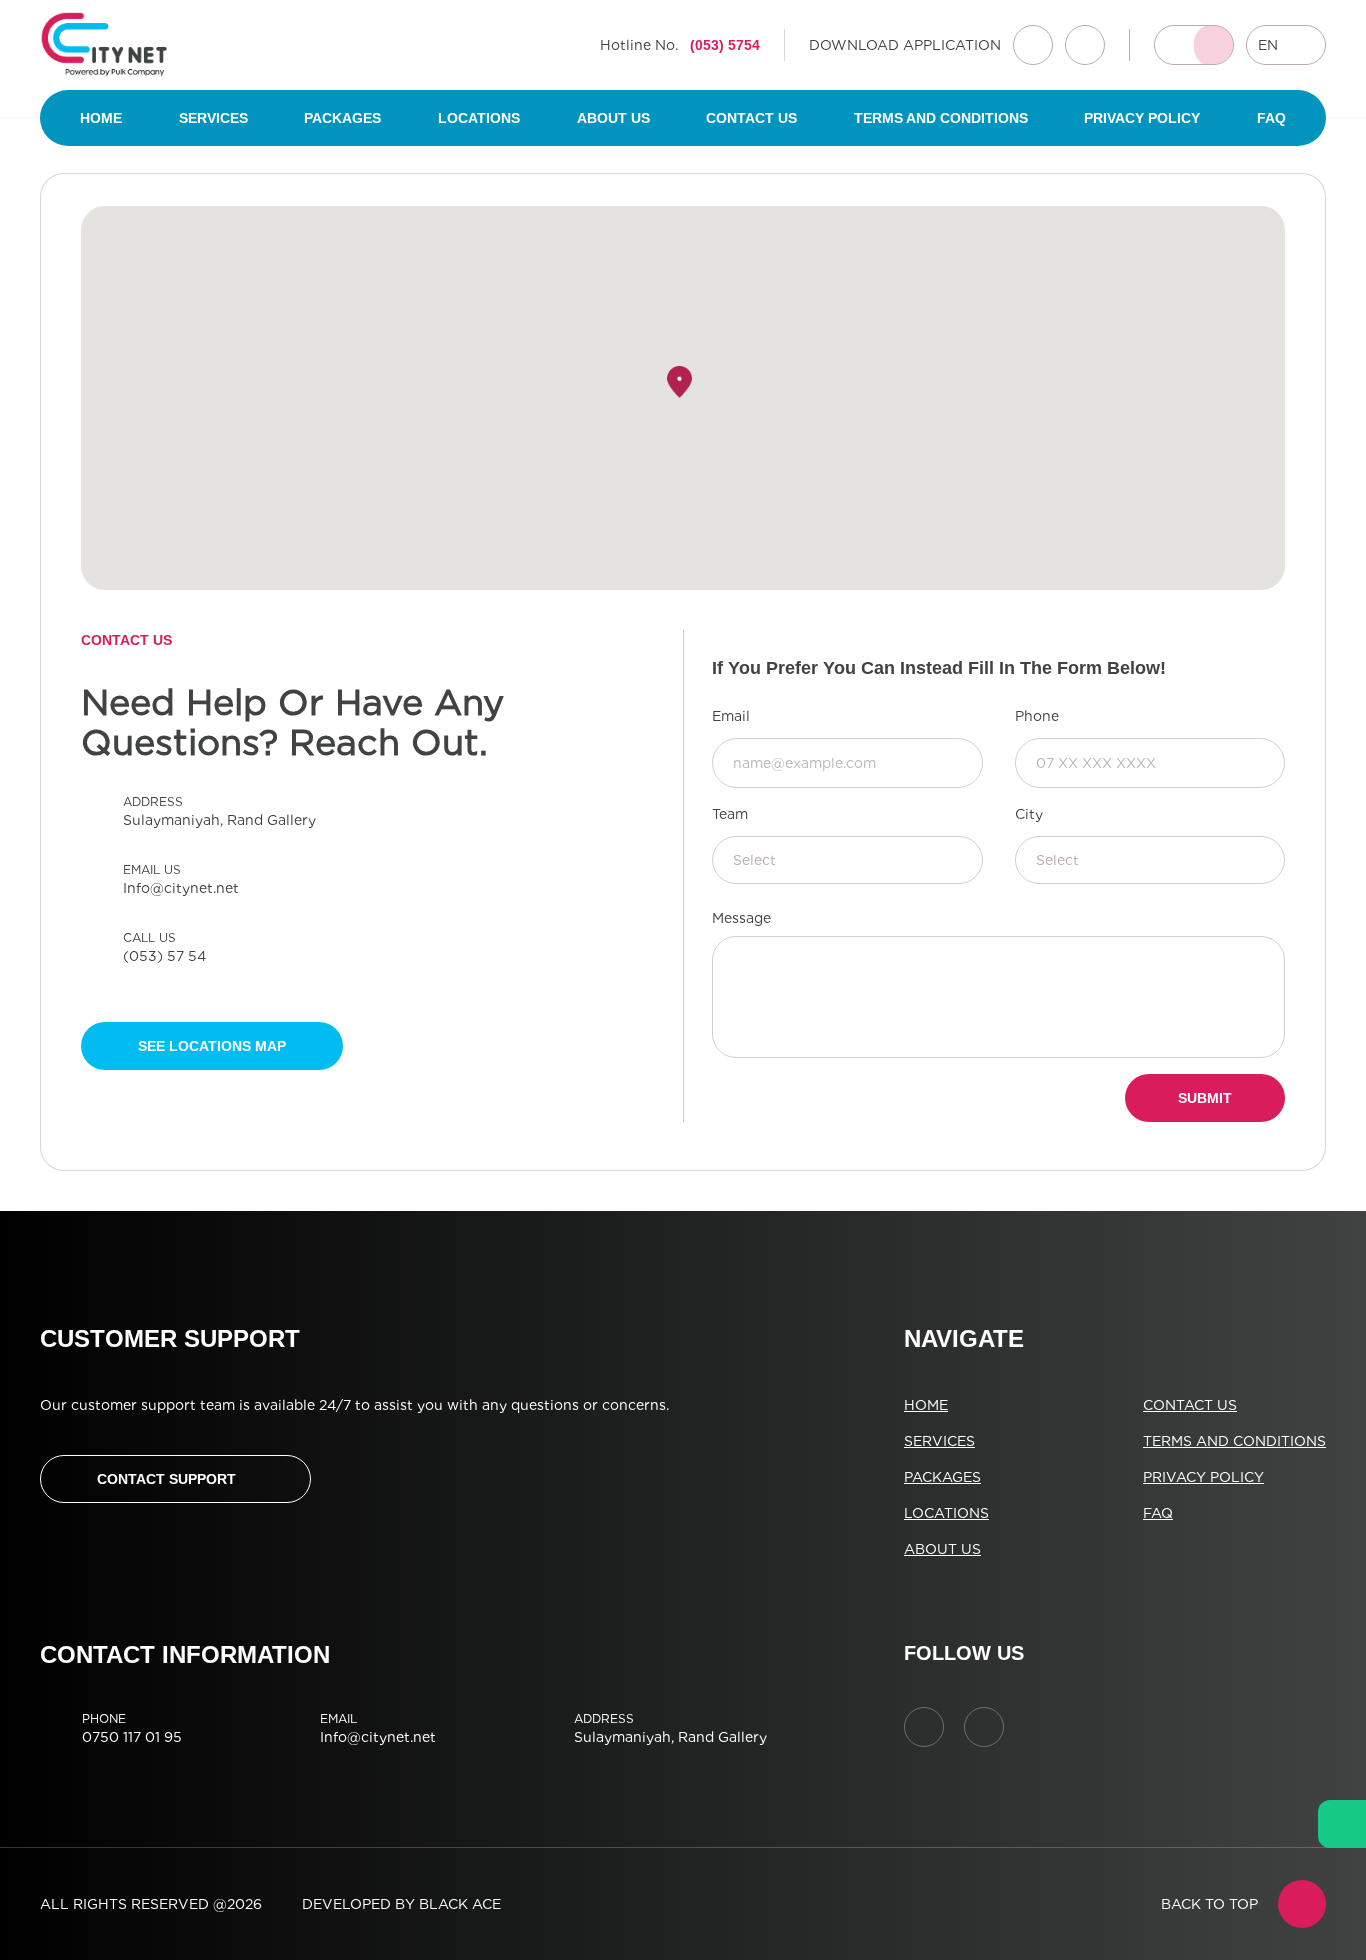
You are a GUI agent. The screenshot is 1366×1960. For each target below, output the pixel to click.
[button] (679, 382)
